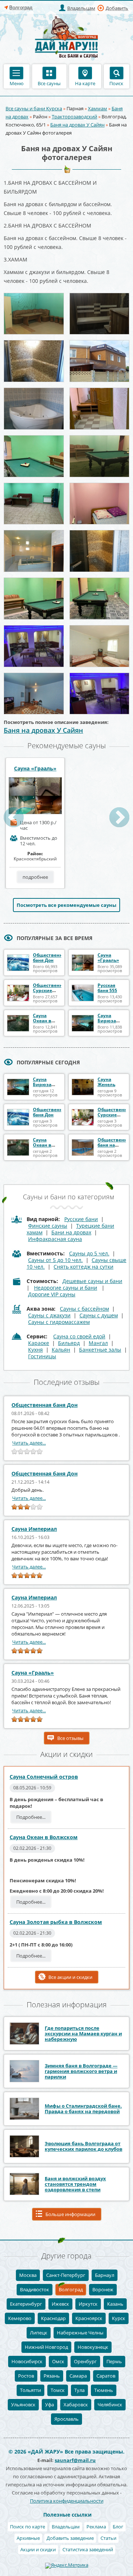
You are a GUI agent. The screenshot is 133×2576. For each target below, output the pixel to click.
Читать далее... (29, 1443)
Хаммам (98, 108)
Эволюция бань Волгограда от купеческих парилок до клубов (83, 2146)
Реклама (96, 2527)
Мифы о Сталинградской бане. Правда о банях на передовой (83, 2109)
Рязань (52, 2376)
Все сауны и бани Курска (34, 108)
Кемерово (20, 2318)
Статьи (108, 2538)
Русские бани (81, 1219)
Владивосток (35, 2289)
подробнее (35, 877)
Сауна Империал (34, 1529)
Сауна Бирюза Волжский (109, 1021)
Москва (28, 2275)
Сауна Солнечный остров (44, 1777)
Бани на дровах (71, 1232)
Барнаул (105, 2275)
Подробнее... (31, 1817)
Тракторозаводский (74, 117)
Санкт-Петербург (66, 2275)
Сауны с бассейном (84, 1309)
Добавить (117, 8)
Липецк (39, 2333)
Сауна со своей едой (79, 1336)
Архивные (28, 2538)
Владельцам (81, 8)
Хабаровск (76, 2405)
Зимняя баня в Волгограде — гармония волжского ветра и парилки (81, 2071)
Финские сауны (48, 1226)
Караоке (39, 1343)
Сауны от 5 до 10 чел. (55, 1260)
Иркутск (88, 2304)
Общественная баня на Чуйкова (115, 1145)
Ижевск (60, 2304)
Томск (58, 2390)
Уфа (50, 2405)
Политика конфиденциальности (67, 2501)
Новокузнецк (93, 2347)
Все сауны (49, 83)
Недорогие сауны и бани (66, 1288)
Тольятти (30, 2390)
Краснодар (53, 2318)
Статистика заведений (88, 2549)
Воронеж (103, 2289)
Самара (78, 2376)
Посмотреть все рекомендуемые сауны (66, 905)
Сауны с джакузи (49, 1315)
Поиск (116, 83)
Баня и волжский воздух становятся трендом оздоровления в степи (75, 2184)
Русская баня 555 (107, 988)
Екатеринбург (26, 2304)
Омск (58, 2361)
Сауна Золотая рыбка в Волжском (56, 1922)
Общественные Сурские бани (51, 990)
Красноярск (89, 2318)
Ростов (26, 2376)
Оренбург (85, 2361)
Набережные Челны (80, 2333)
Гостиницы (42, 1356)
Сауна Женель (106, 1082)
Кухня (35, 1350)
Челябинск (110, 2405)
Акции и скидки (38, 2549)
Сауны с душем (99, 1315)
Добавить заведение (70, 2538)
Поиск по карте (28, 2527)
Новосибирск (27, 2361)
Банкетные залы (100, 1350)
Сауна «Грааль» (35, 769)
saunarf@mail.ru (75, 2460)
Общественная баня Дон (50, 958)
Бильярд (69, 1343)
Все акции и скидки (70, 1977)
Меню (17, 83)
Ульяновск (23, 2405)
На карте (85, 83)
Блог (118, 2527)
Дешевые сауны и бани (92, 1281)
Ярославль (66, 2419)
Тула (79, 2390)
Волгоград (71, 2289)
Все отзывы (70, 1738)
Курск (119, 2318)
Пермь (114, 2361)
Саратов (106, 2376)
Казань (115, 2304)
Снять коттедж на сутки (83, 1267)
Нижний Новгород (46, 2347)
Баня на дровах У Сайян (77, 125)
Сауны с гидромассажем (59, 1322)
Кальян (61, 1350)
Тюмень (104, 2390)
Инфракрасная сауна (55, 1239)
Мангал (98, 1343)
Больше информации (70, 2214)
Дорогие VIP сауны (52, 1294)
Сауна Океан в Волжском (45, 1021)
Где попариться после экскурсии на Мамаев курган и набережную (83, 2034)
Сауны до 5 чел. (89, 1253)
